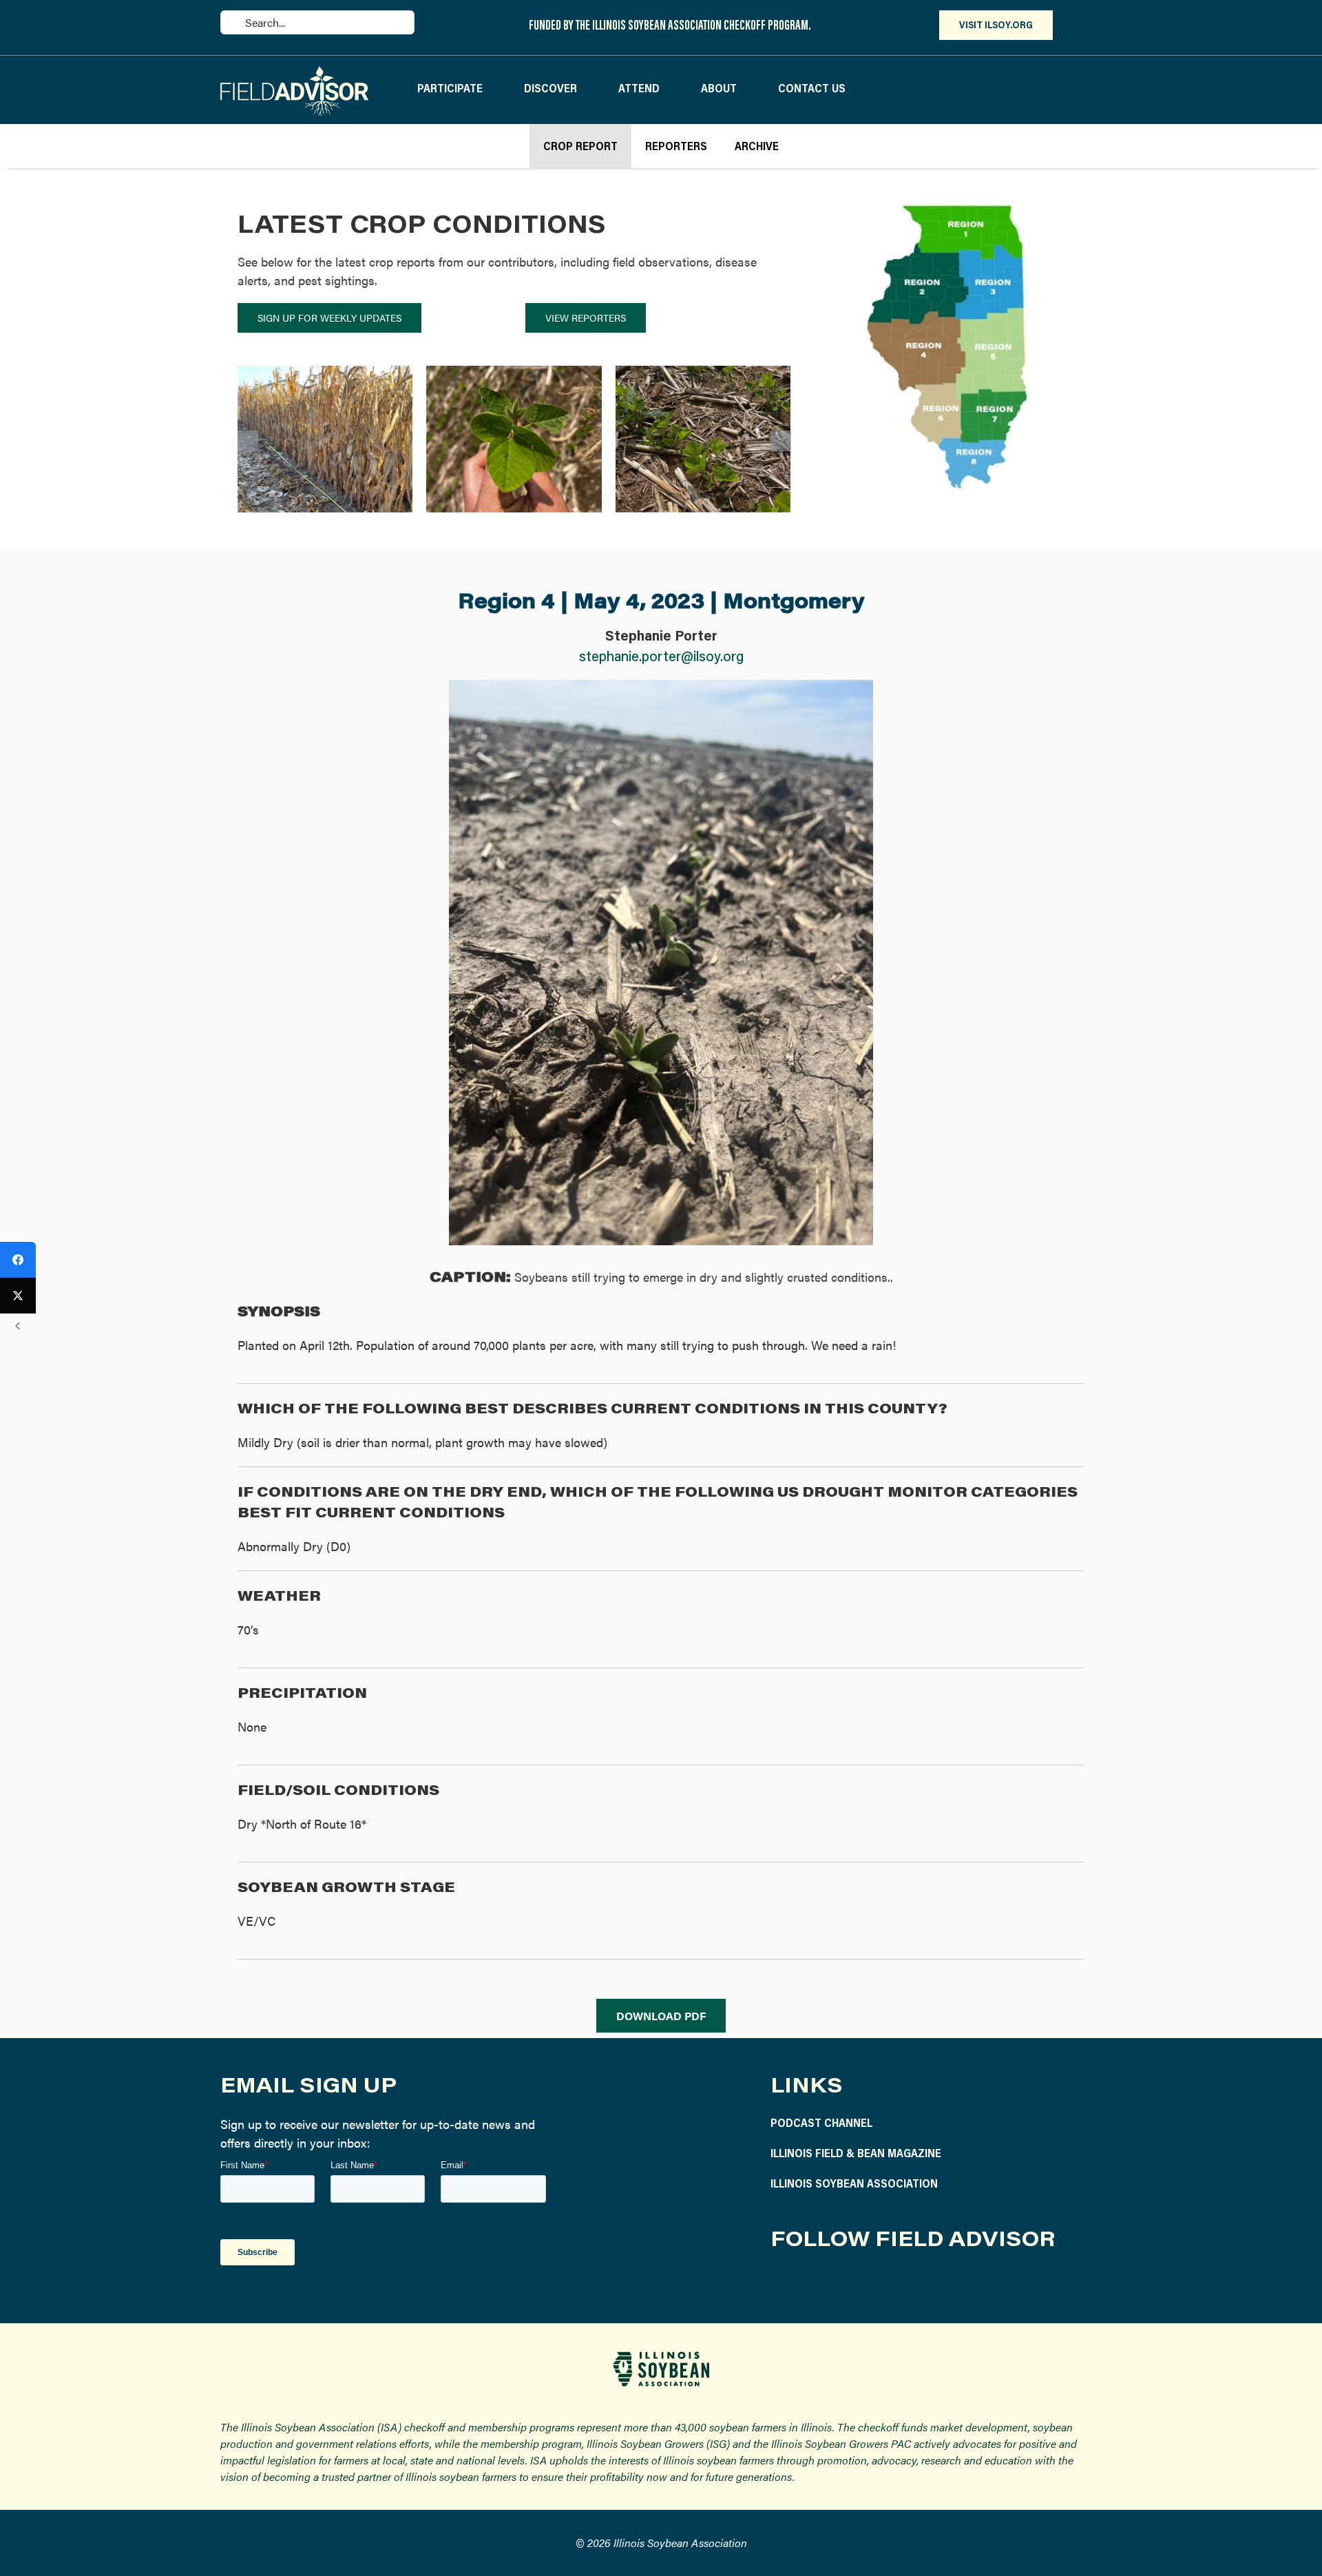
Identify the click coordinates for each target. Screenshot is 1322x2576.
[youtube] (877, 2284)
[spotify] (909, 2284)
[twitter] (844, 2284)
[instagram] (812, 2284)
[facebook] (780, 2284)
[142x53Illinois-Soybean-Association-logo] (661, 2357)
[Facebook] (18, 1260)
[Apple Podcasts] (942, 2284)
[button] (248, 441)
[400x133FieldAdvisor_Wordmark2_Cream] (294, 72)
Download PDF (661, 2016)
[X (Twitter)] (18, 1296)
